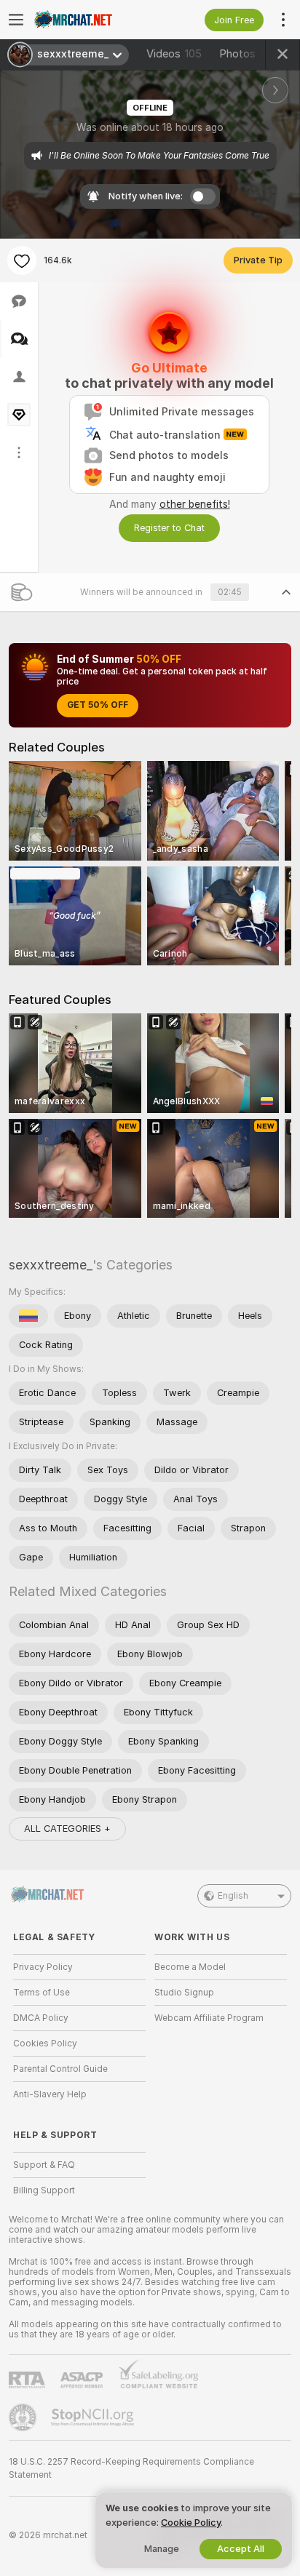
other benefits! (195, 504)
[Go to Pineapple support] (24, 2417)
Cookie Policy (191, 2523)
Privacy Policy (43, 1967)
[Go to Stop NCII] (94, 2417)
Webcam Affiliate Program (209, 2018)
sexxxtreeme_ (51, 1265)
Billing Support (44, 2190)
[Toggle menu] (16, 20)
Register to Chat (169, 528)
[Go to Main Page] (91, 20)
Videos (174, 54)
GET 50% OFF (98, 705)
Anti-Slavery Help (50, 2094)
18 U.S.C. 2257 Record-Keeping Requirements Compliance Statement (131, 2468)
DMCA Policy (41, 2018)
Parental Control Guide (60, 2069)
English (233, 1896)
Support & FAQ (44, 2165)
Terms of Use (42, 1993)
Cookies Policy (45, 2043)
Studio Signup (184, 1993)
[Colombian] (28, 1316)
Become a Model (190, 1967)
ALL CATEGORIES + (67, 1829)
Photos (246, 54)
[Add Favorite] (22, 260)
